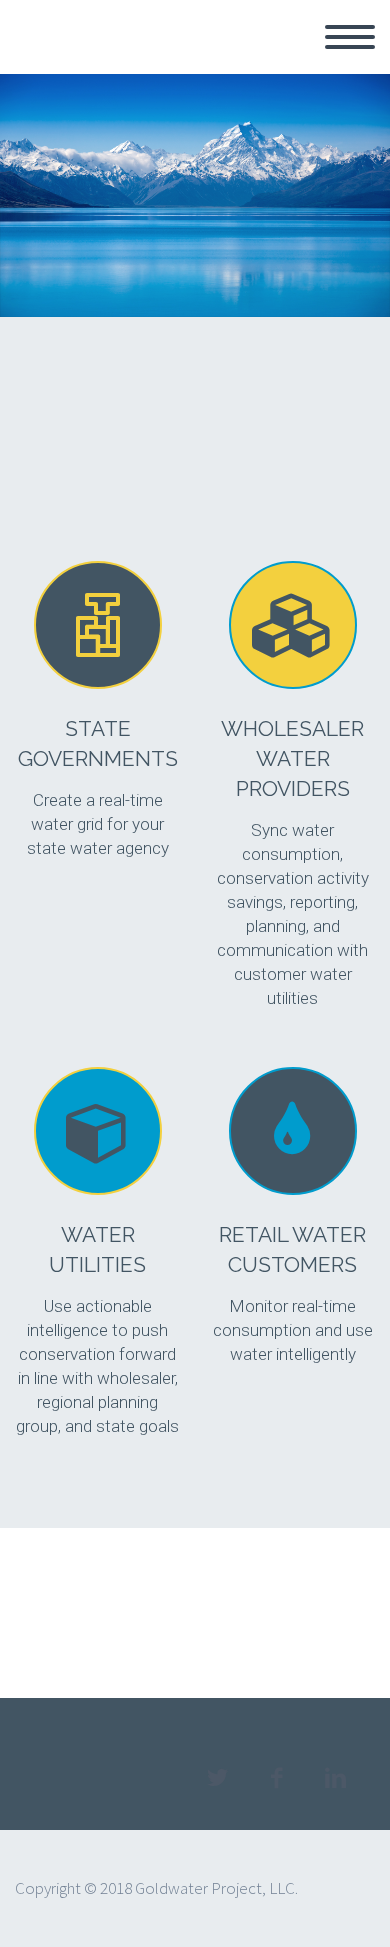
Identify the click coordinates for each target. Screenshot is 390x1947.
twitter (217, 1778)
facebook (276, 1778)
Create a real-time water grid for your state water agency (98, 824)
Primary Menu (350, 37)
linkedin (335, 1778)
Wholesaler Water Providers (292, 758)
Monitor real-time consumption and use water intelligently (293, 1330)
